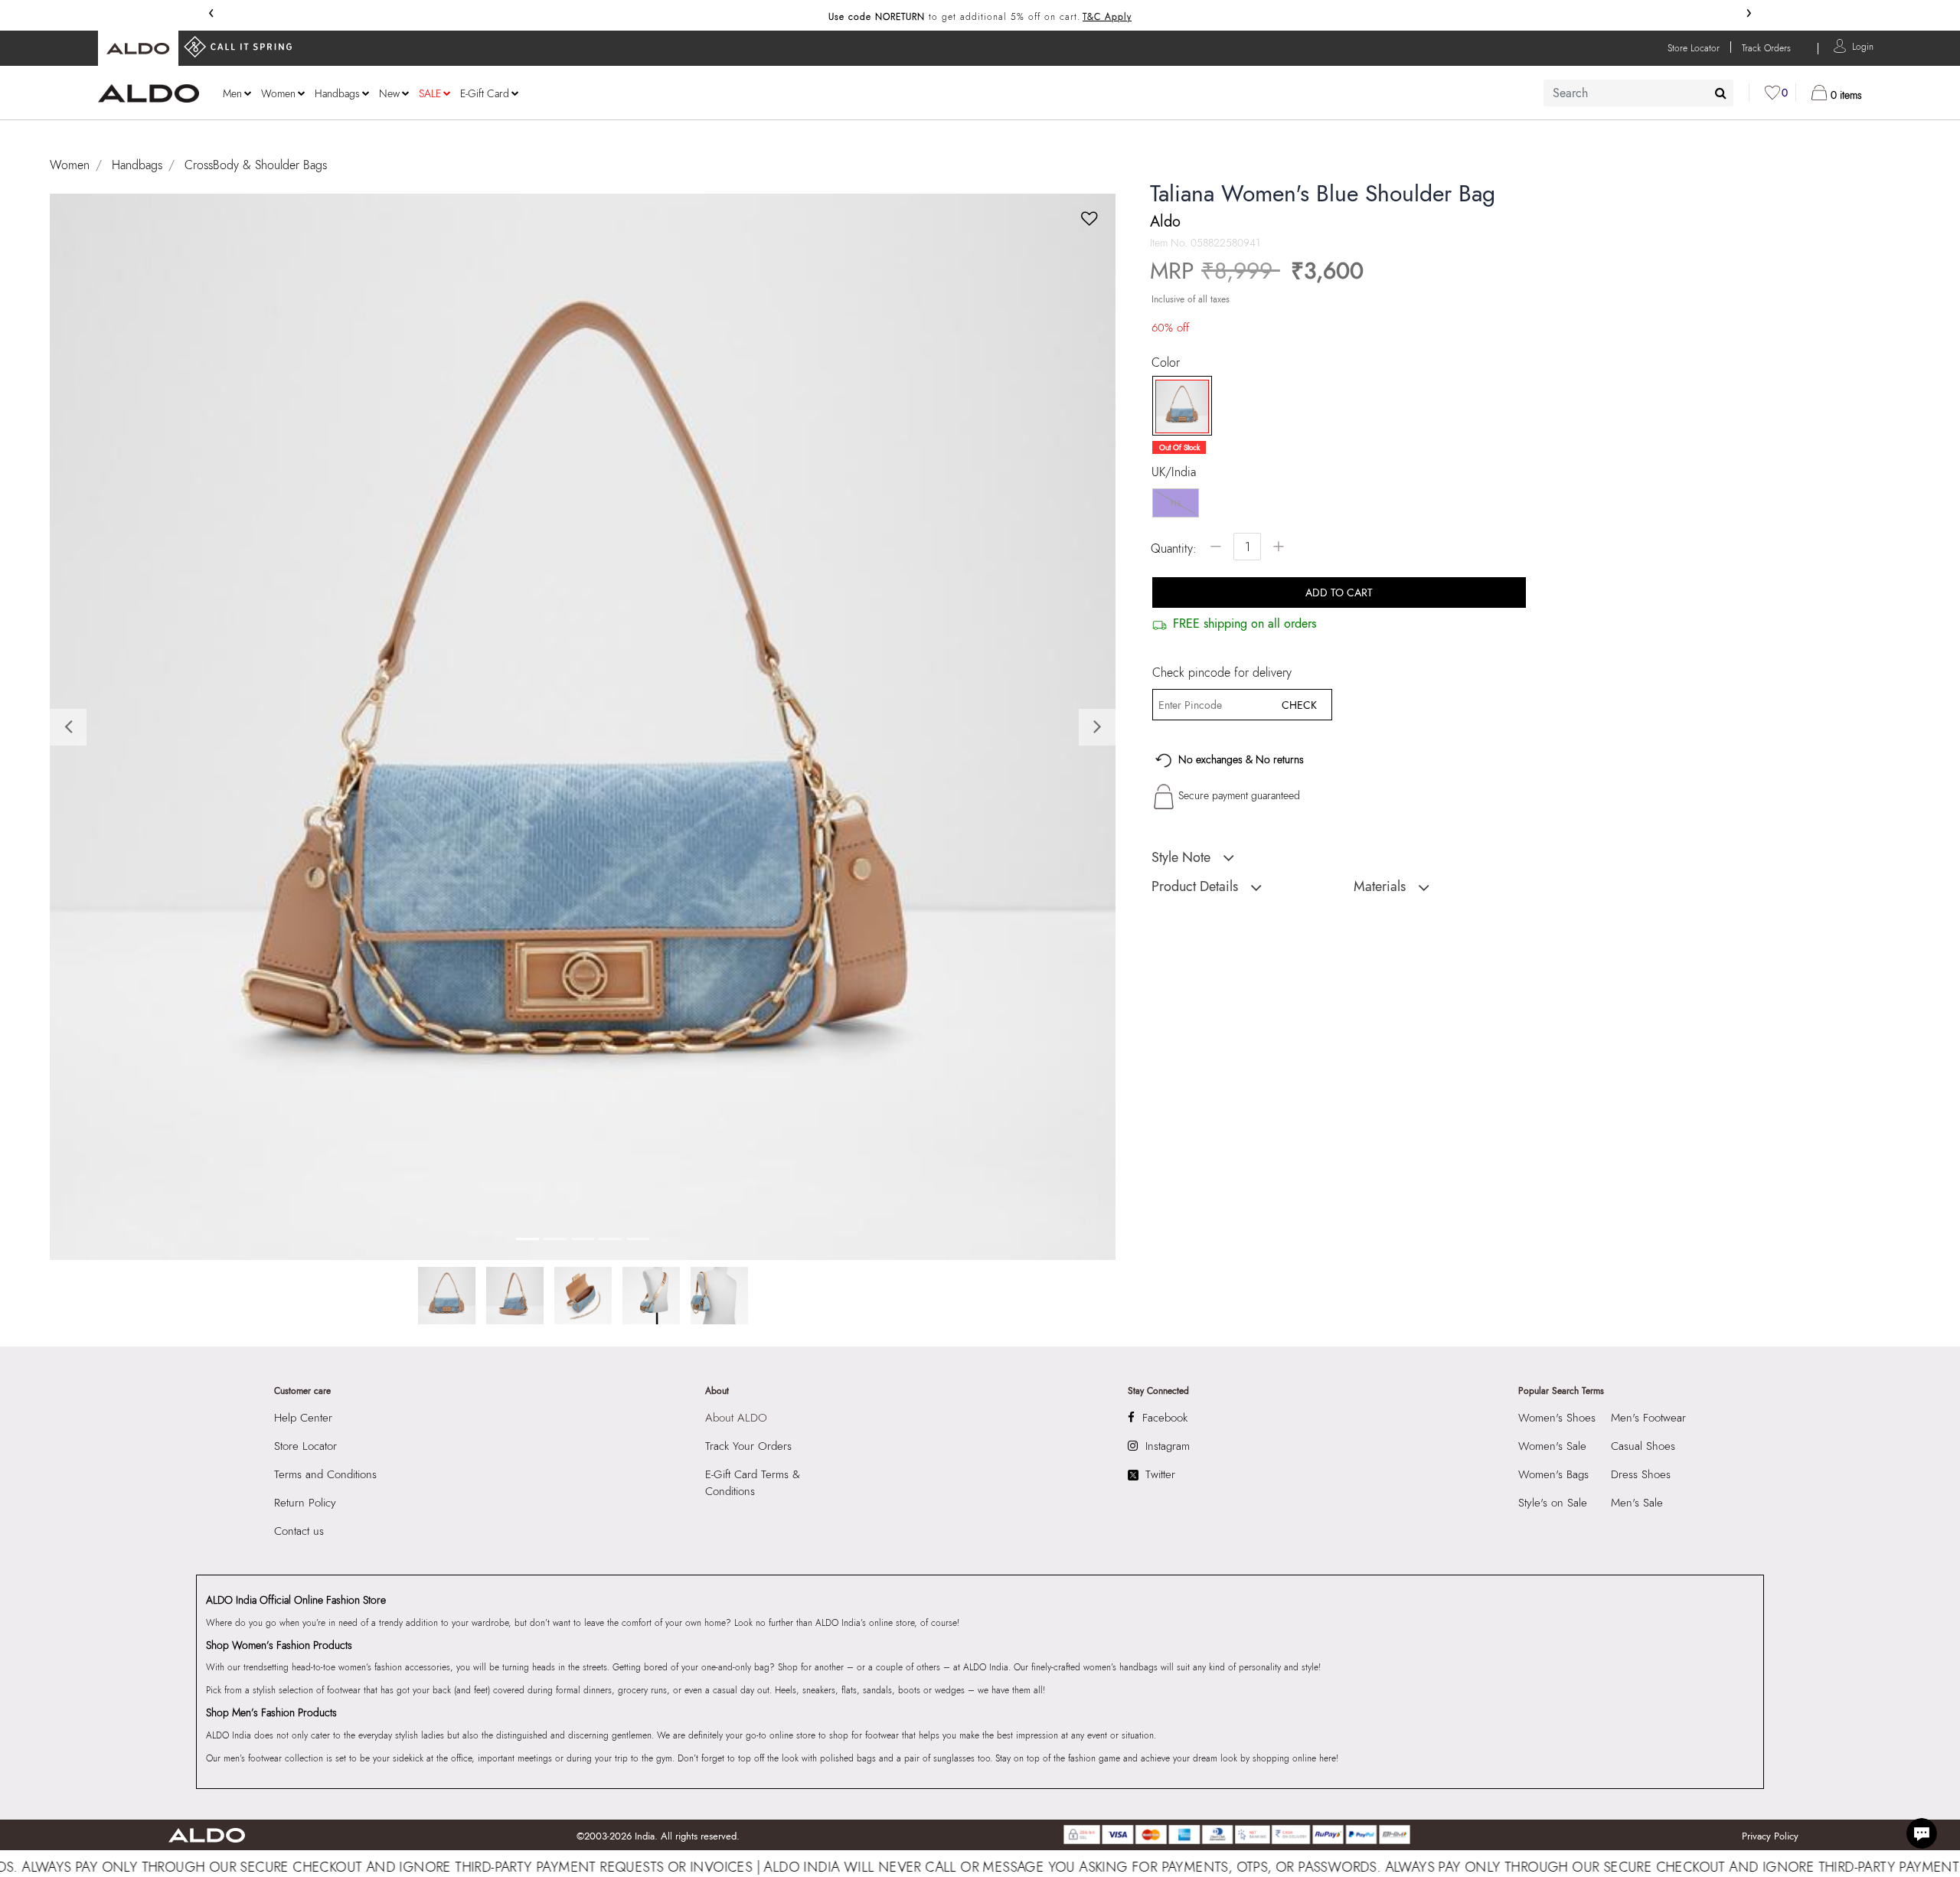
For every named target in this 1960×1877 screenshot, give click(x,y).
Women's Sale (1552, 1446)
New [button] (389, 93)
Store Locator (305, 1446)
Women (70, 165)
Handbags (137, 165)
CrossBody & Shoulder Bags (256, 165)
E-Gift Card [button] (485, 93)
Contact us (299, 1531)
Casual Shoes (1643, 1446)
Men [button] (232, 93)
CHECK (1299, 705)
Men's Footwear (1648, 1418)
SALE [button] (430, 93)
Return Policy (305, 1503)
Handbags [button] (337, 93)
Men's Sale (1637, 1503)
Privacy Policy (1770, 1836)
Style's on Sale (1553, 1503)
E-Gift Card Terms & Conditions (753, 1483)
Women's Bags (1553, 1474)
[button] (1863, 46)
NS (1176, 503)
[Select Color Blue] (1177, 406)
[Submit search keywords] (1721, 93)
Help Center (303, 1418)
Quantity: (1174, 548)
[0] (1772, 93)
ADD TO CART (1339, 592)
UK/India (1174, 472)
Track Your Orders (748, 1446)
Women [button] (278, 93)
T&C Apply (1107, 17)
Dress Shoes (1641, 1474)
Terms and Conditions (325, 1474)
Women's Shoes (1557, 1418)
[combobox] (1638, 93)
